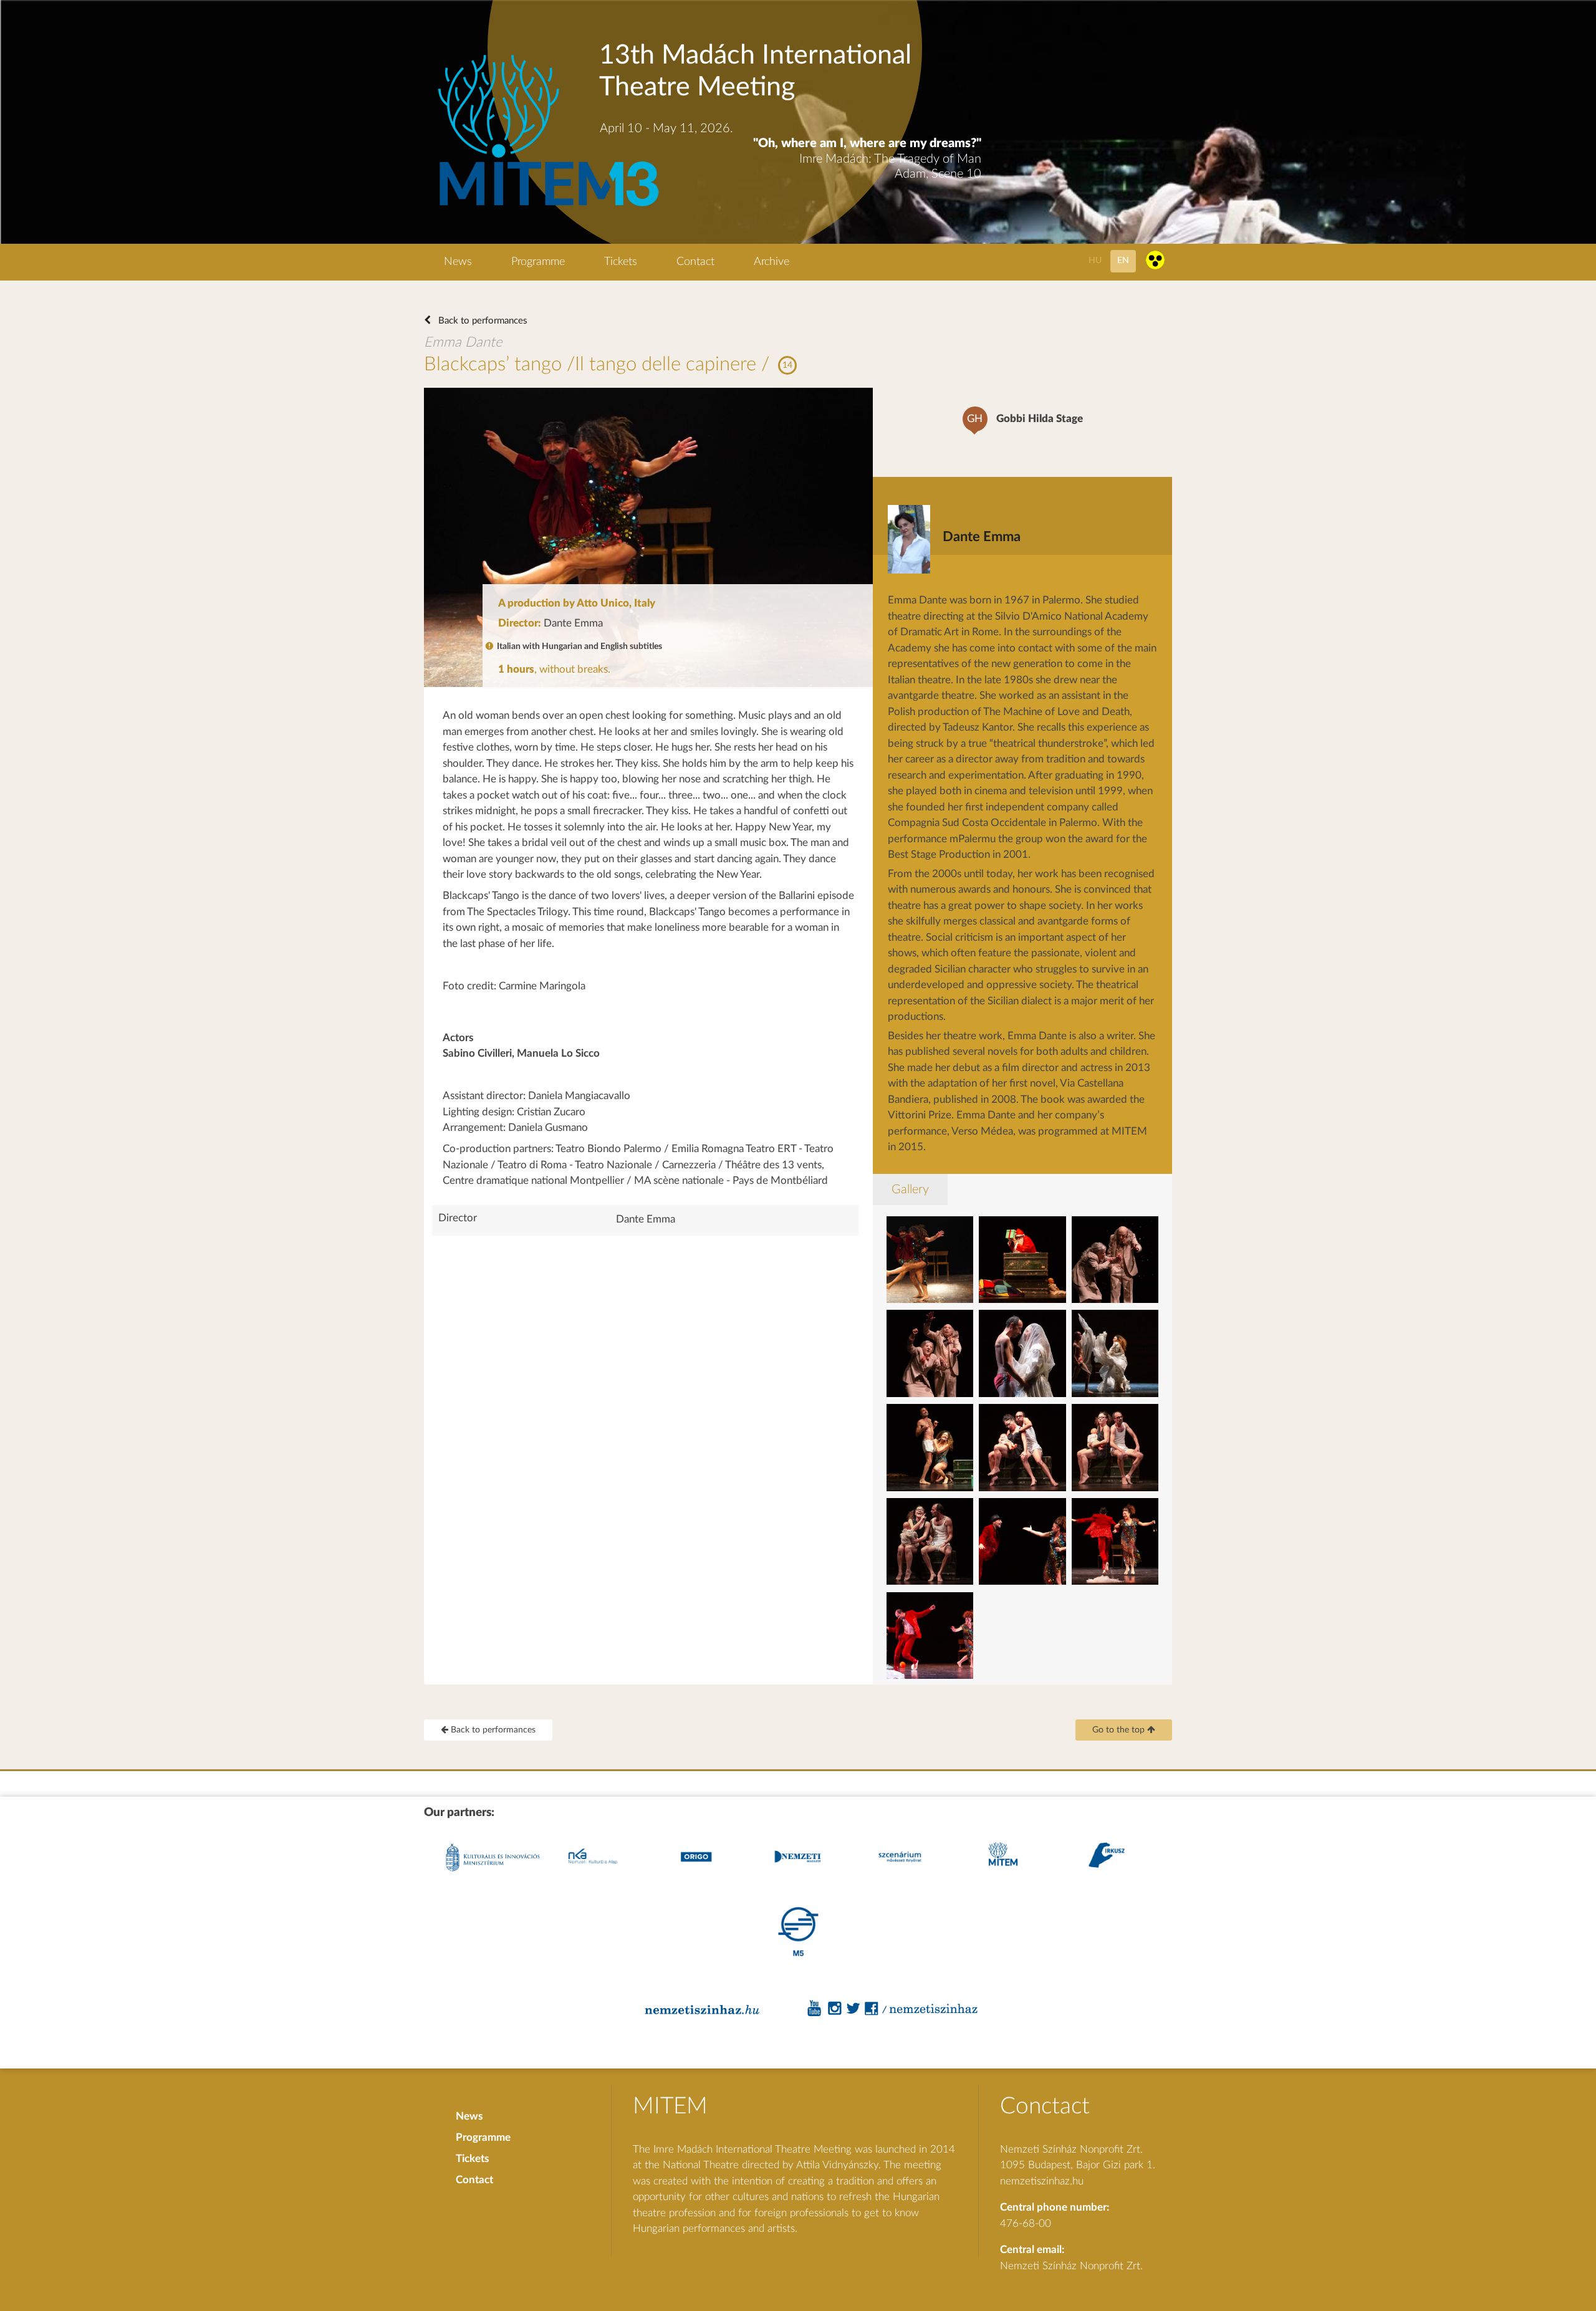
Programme (538, 262)
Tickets (621, 262)
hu (1095, 260)
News (458, 262)
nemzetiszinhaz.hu (1042, 2181)
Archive (772, 262)
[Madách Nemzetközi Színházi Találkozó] (546, 208)
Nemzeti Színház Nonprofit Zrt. (1071, 2266)
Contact (695, 262)
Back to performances (482, 321)
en (1123, 260)
